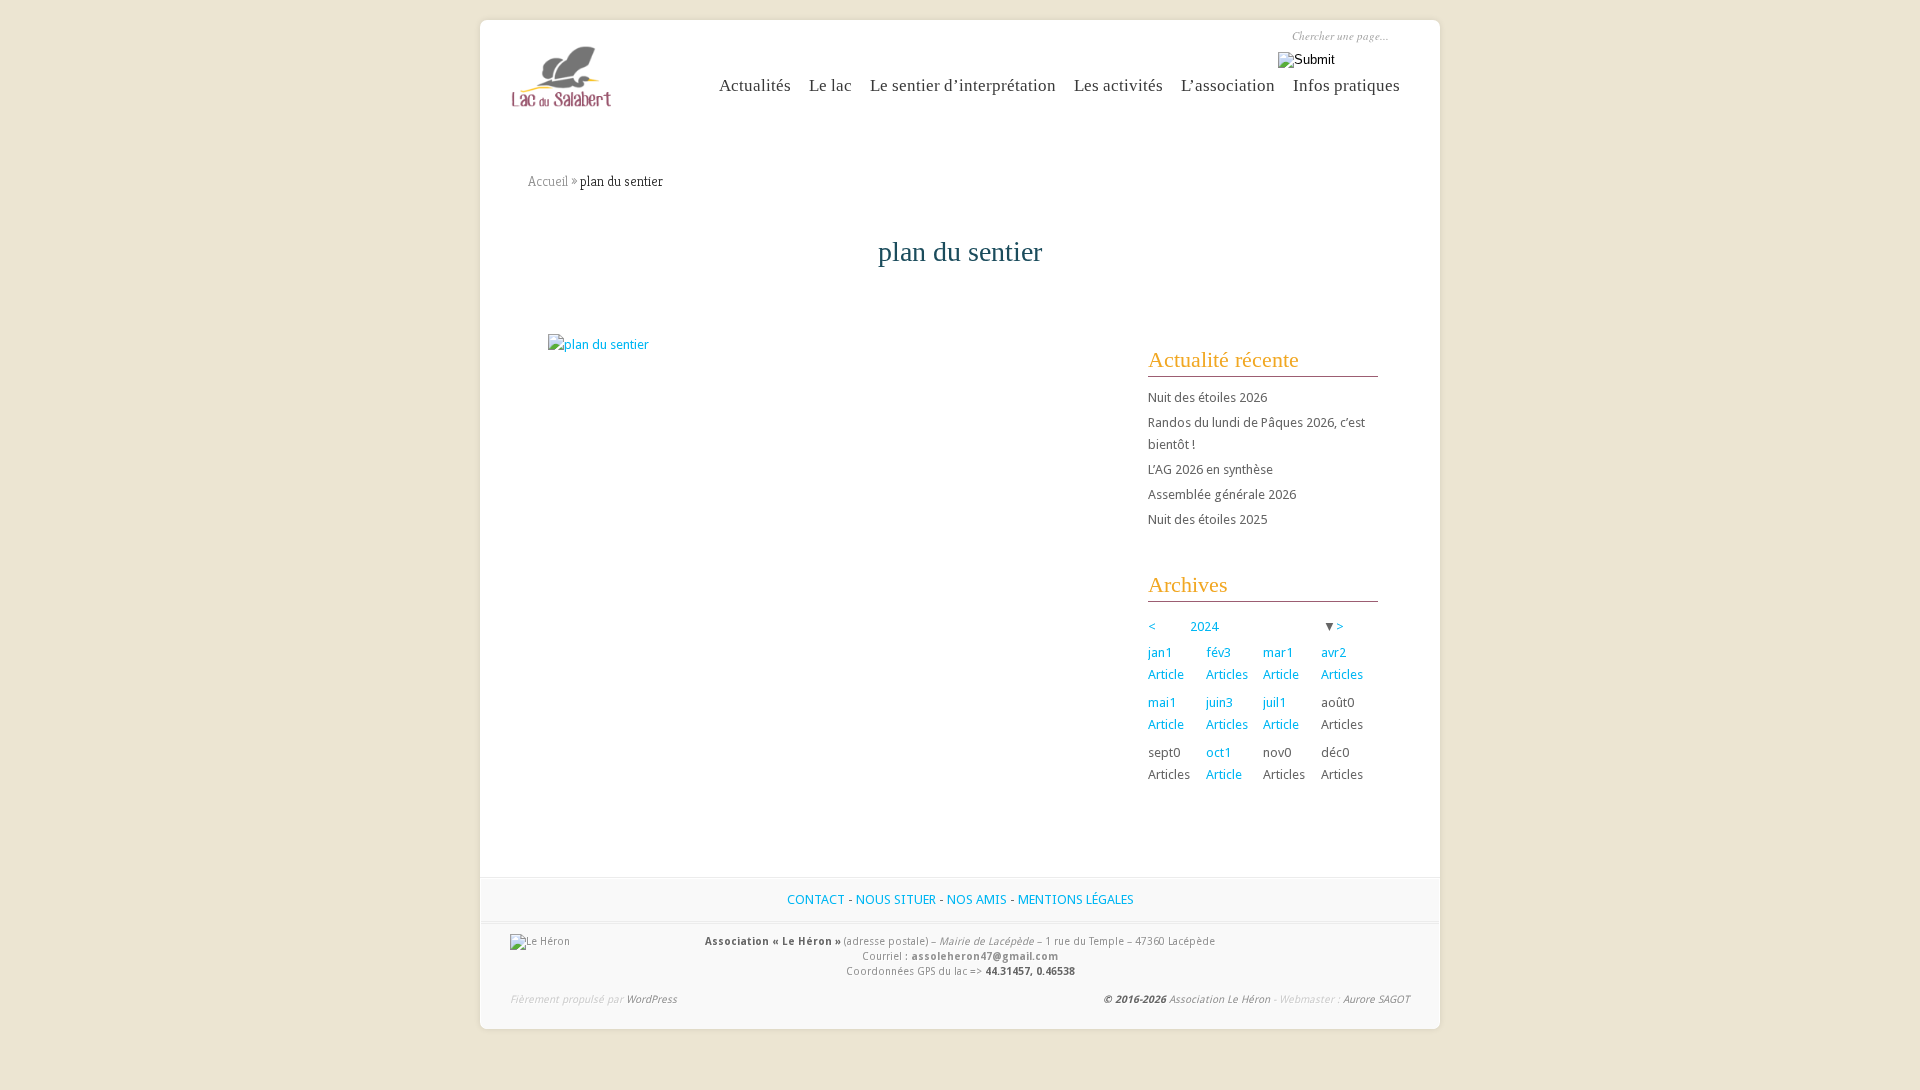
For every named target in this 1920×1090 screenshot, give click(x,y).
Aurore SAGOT (1376, 999)
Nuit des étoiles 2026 (1207, 397)
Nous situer (896, 899)
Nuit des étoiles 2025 (1207, 519)
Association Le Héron (1219, 999)
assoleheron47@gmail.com (984, 956)
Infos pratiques (1346, 85)
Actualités (755, 85)
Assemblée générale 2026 (1222, 494)
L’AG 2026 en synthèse (1210, 469)
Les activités (1118, 85)
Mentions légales (1076, 899)
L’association (1228, 85)
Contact (816, 899)
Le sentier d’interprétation (963, 85)
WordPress (651, 999)
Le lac (830, 85)
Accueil (548, 181)
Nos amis (977, 899)
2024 (1204, 626)
